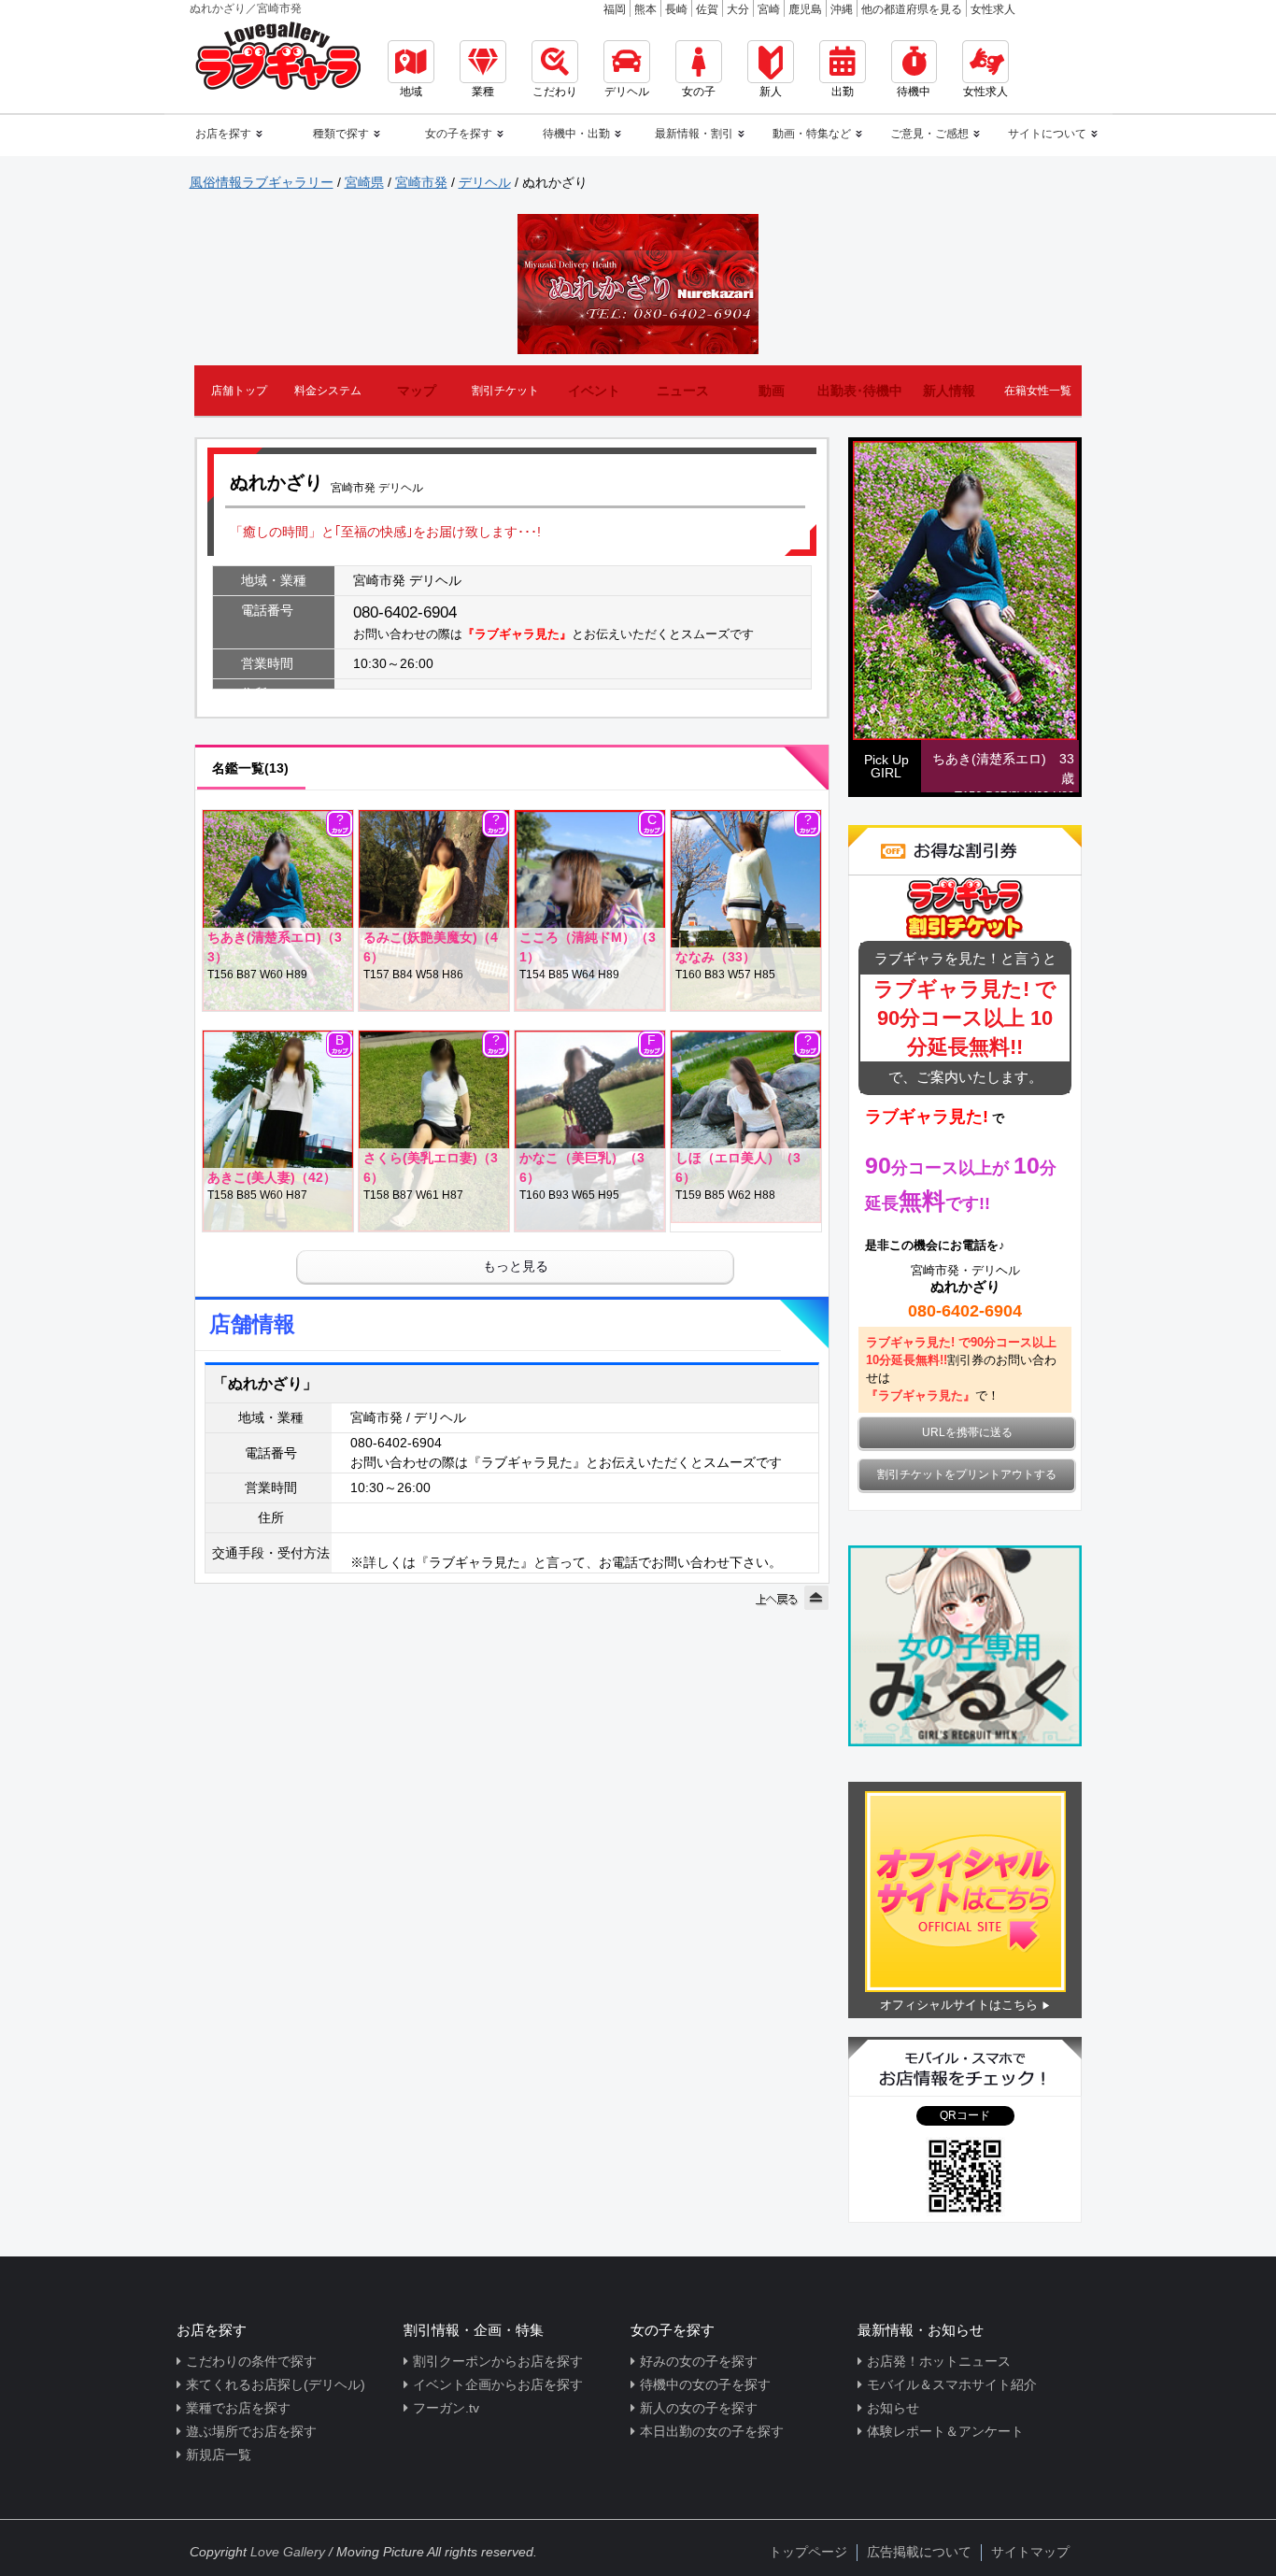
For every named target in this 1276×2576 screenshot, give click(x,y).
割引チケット (505, 391)
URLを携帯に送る (967, 1432)
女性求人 (993, 9)
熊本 (645, 9)
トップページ (808, 2552)
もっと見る (516, 1266)
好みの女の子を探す (699, 2361)
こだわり (555, 92)
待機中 (914, 92)
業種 (483, 92)
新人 (771, 92)
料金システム (328, 391)
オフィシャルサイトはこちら (959, 2005)
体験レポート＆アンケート (945, 2431)
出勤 (843, 92)
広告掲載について (919, 2552)
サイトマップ (1030, 2552)
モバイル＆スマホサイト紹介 (952, 2384)
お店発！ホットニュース (939, 2361)
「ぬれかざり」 (265, 1383)
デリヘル (627, 92)
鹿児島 (805, 9)
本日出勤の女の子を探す (712, 2431)
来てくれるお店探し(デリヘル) (276, 2384)
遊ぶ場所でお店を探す (251, 2431)
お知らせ (893, 2408)
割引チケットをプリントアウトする (967, 1474)
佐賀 (707, 9)
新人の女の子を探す (699, 2408)
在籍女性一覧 (1038, 391)
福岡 (615, 9)
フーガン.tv (446, 2408)
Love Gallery (288, 2552)
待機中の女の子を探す (705, 2384)
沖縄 (842, 9)
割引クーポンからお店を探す (498, 2361)
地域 (411, 92)
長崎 (676, 9)
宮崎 (769, 9)
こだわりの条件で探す (251, 2361)
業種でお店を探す (238, 2408)
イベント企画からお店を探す (498, 2384)
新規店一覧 (219, 2455)
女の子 (699, 92)
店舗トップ (239, 391)
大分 (738, 9)
